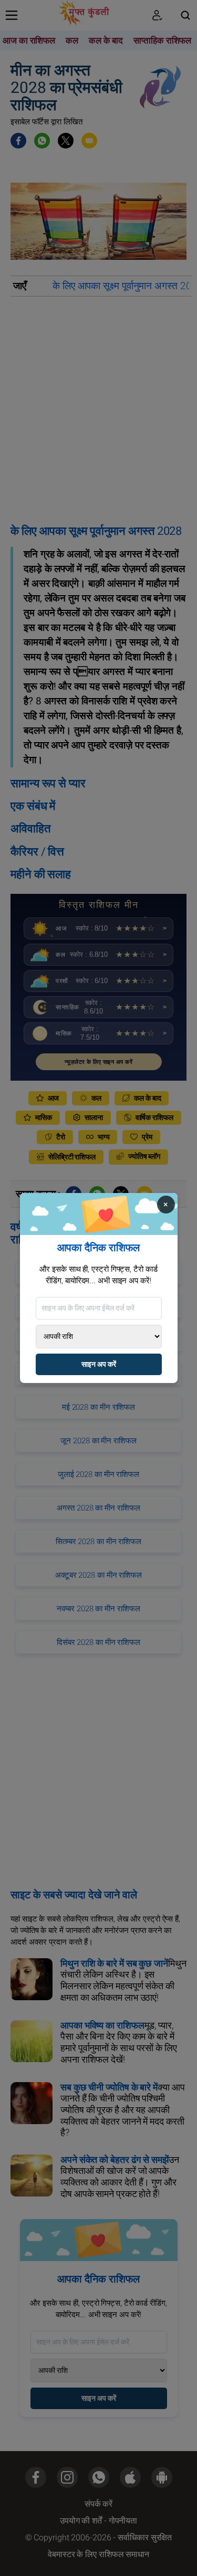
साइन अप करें (99, 1364)
